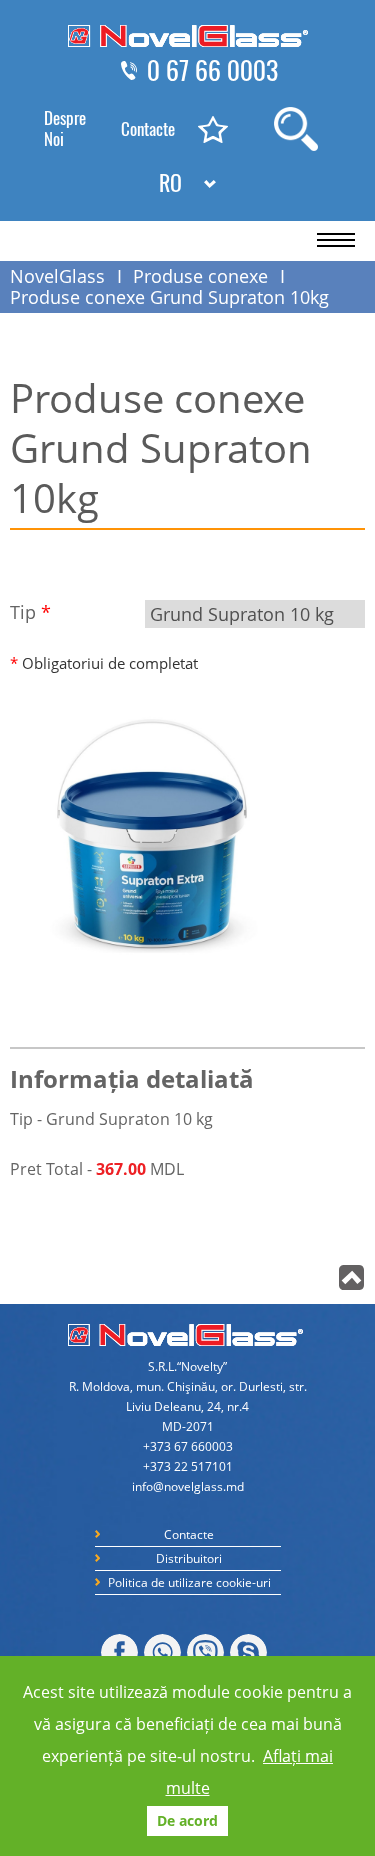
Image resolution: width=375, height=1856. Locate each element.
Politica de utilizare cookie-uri (189, 1582)
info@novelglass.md (188, 1486)
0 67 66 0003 (212, 71)
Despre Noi (65, 128)
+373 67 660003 (188, 1446)
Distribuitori (189, 1558)
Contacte (148, 129)
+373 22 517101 (188, 1466)
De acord (187, 1820)
